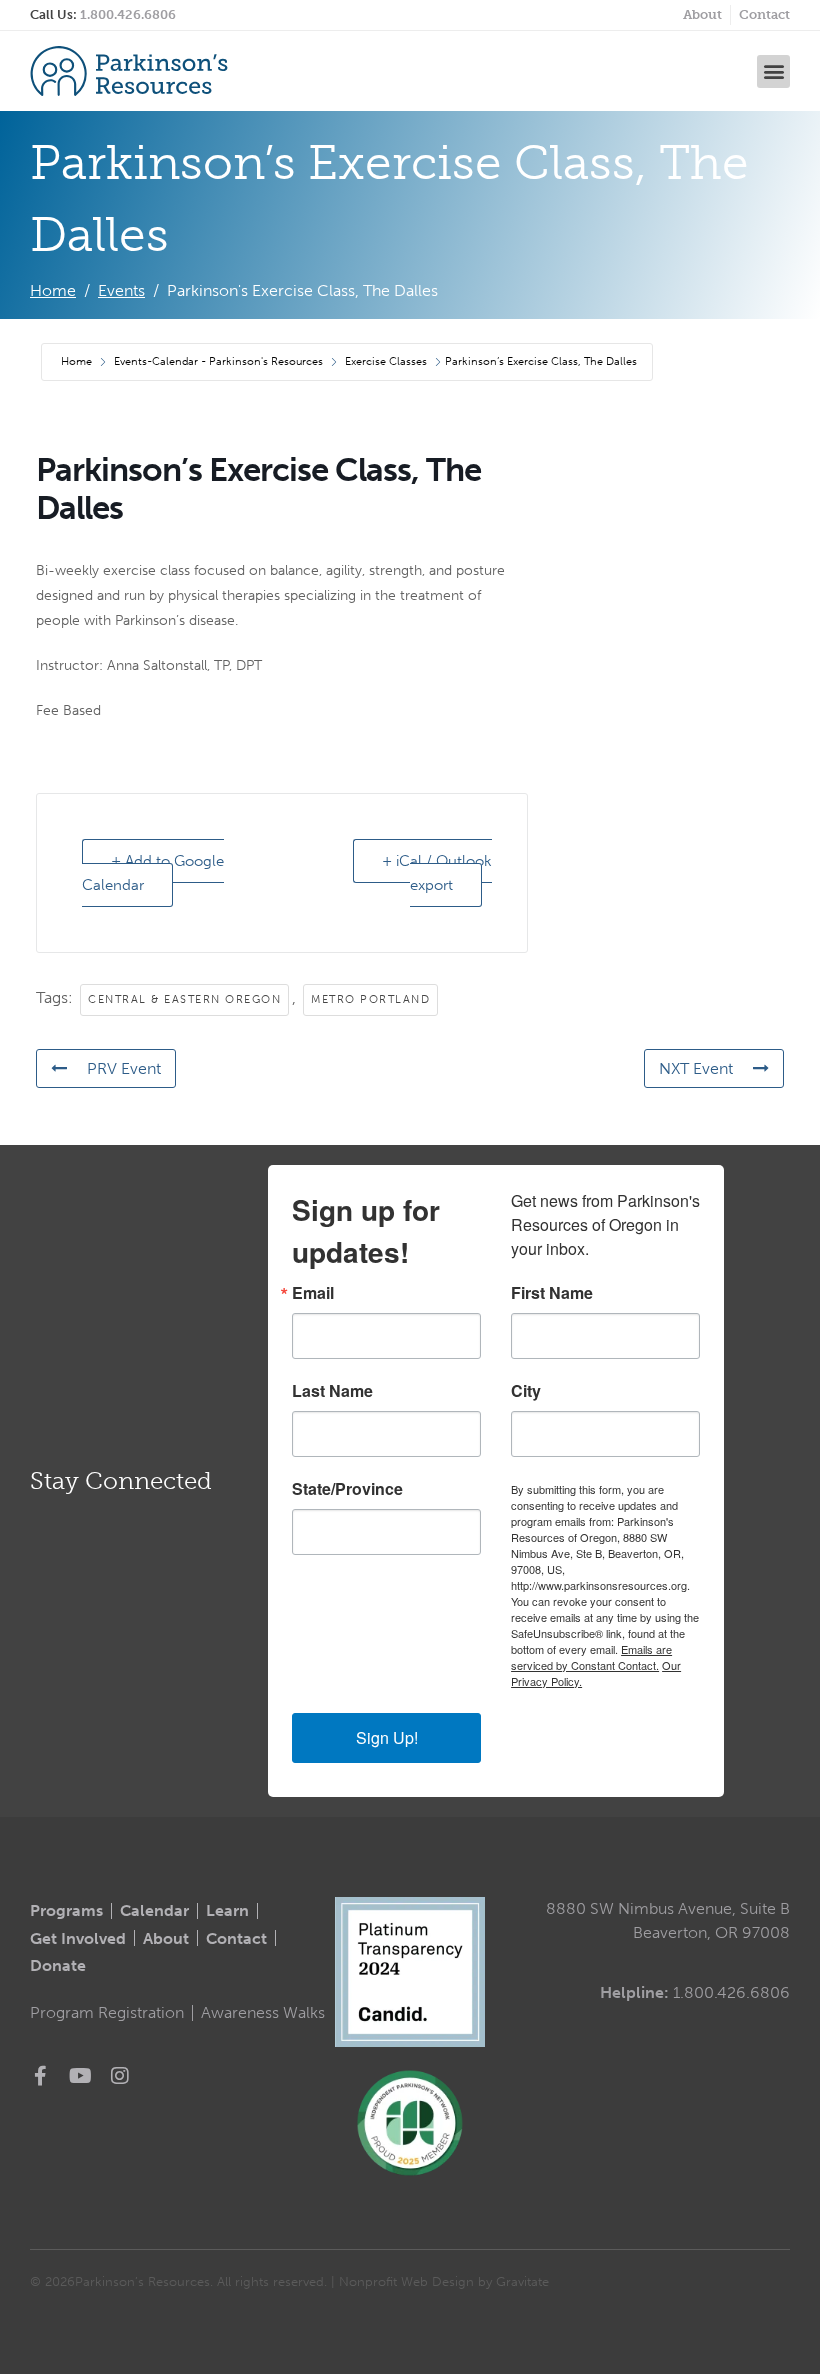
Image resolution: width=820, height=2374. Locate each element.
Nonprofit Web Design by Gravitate (444, 2281)
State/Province (347, 1489)
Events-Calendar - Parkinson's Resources (218, 361)
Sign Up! (387, 1737)
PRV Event (124, 1068)
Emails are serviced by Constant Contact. (591, 1657)
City (526, 1391)
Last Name (332, 1391)
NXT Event (696, 1068)
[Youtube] (80, 2076)
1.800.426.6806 (128, 14)
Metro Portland (370, 999)
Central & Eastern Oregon (184, 999)
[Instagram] (120, 2076)
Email (313, 1293)
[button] (773, 71)
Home (78, 361)
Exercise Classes (386, 361)
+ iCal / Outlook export (437, 873)
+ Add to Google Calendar (153, 873)
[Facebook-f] (40, 2076)
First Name (552, 1293)
